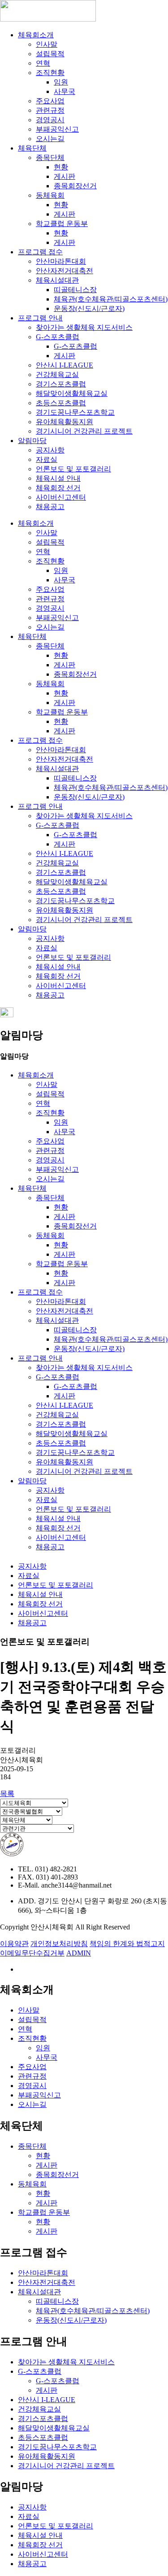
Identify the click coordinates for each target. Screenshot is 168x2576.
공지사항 (50, 450)
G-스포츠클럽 (58, 337)
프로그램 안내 (40, 318)
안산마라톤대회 (61, 261)
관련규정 (50, 110)
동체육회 (50, 195)
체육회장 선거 (58, 488)
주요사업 (50, 101)
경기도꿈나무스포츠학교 (75, 412)
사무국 (65, 91)
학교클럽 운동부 (62, 224)
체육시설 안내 (58, 478)
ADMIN (79, 1953)
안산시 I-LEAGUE (65, 365)
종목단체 (50, 157)
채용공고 (50, 507)
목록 (7, 1793)
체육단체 (32, 148)
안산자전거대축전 (65, 271)
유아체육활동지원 (65, 422)
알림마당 (32, 441)
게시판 (65, 176)
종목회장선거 (75, 186)
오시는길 (50, 139)
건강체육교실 (57, 375)
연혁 (43, 63)
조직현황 (50, 73)
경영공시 (50, 120)
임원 (61, 82)
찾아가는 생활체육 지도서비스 (84, 327)
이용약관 (14, 1944)
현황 (61, 167)
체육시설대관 (57, 280)
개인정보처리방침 (59, 1944)
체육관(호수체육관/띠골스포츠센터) (111, 299)
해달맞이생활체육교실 (72, 393)
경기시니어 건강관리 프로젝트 (84, 431)
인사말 (47, 44)
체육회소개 (36, 35)
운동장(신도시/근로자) (89, 308)
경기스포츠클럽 (61, 384)
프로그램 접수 (40, 252)
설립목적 (50, 54)
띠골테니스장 (75, 290)
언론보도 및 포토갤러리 (73, 469)
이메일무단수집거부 (32, 1953)
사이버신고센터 (61, 497)
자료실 (47, 459)
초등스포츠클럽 (61, 403)
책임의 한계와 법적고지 (127, 1944)
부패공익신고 (57, 129)
